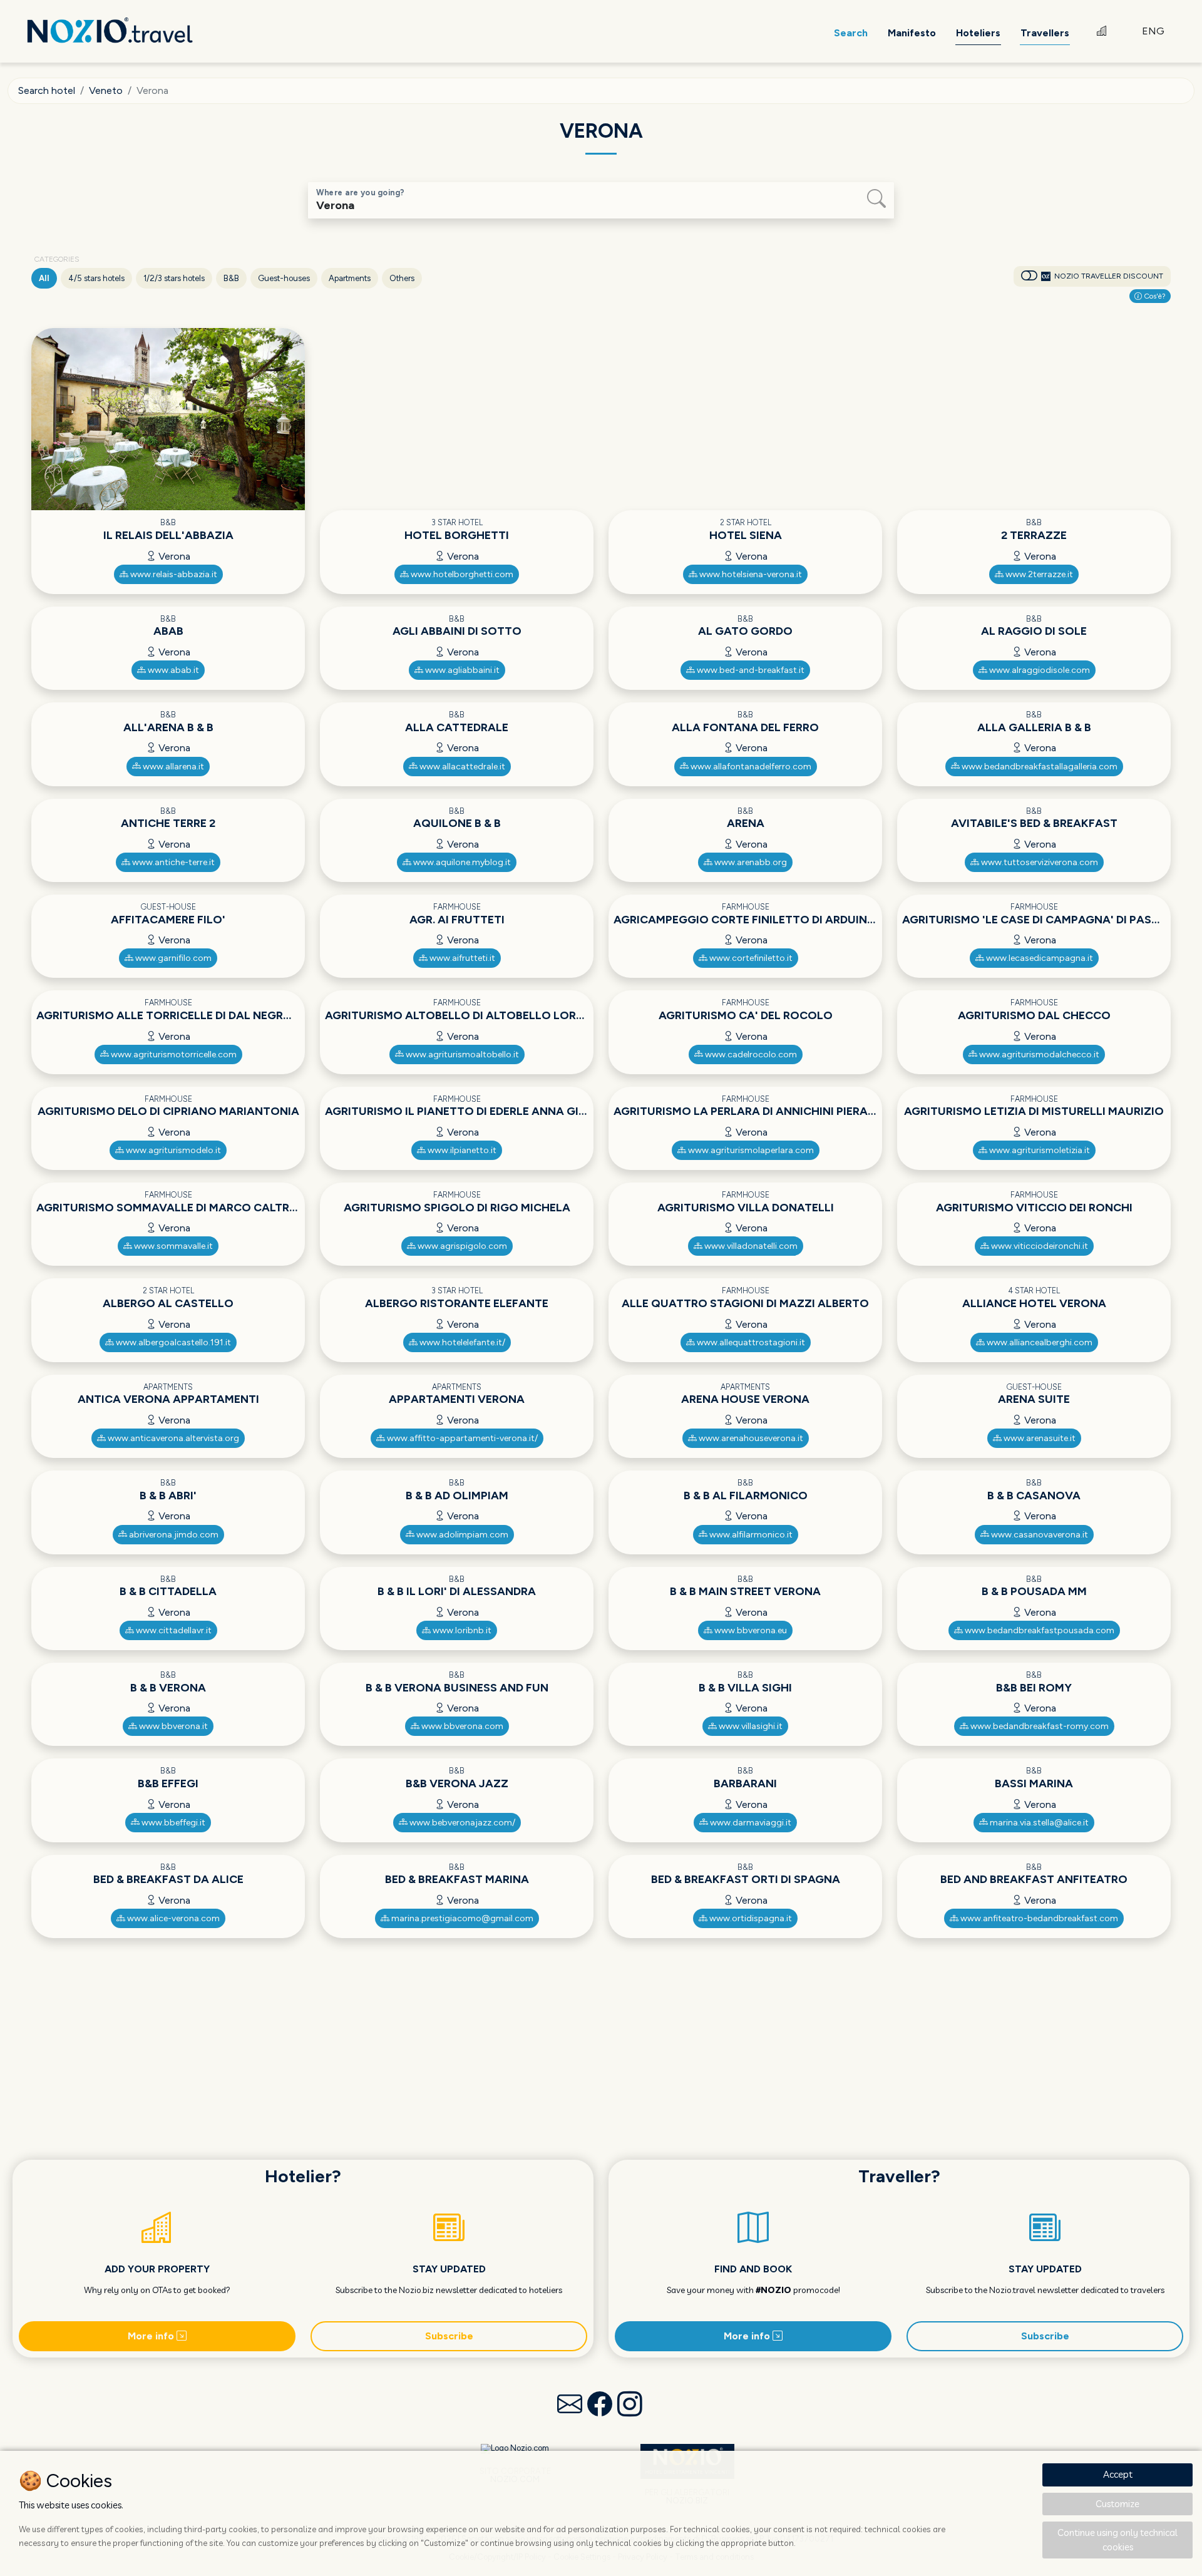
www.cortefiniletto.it (750, 958)
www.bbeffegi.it (172, 1823)
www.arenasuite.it (1039, 1438)
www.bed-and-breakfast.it (750, 670)
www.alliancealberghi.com (1039, 1342)
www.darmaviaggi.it (750, 1823)
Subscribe (449, 2336)
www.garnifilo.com (172, 958)
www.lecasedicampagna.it (1039, 958)
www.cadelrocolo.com (750, 1055)
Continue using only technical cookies (1117, 2540)
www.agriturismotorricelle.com (173, 1055)
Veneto (106, 90)
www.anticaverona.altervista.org (172, 1438)
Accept (1118, 2474)
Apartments (350, 278)
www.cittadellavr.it (173, 1630)
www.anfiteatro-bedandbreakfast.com (1038, 1918)
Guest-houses (284, 278)
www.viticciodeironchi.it (1039, 1246)
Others (402, 278)
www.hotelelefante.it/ (461, 1342)
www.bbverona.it (172, 1726)
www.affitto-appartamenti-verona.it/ (461, 1438)
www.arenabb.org (750, 862)
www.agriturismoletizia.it (1039, 1150)
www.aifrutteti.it (461, 958)
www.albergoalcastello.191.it (172, 1342)
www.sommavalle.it (172, 1246)
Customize (1117, 2504)
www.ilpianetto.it (461, 1150)
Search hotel (47, 90)
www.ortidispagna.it (750, 1918)
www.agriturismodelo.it (172, 1150)
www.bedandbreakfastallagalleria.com (1039, 767)
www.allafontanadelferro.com (750, 767)
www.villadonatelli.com (750, 1246)
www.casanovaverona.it (1039, 1535)
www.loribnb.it (461, 1630)
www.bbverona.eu (750, 1630)
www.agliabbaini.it (461, 670)
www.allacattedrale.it (461, 767)
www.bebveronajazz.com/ (461, 1823)
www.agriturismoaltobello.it (461, 1055)
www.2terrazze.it (1038, 574)
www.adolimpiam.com (461, 1535)
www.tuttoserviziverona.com (1039, 862)
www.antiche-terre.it (172, 862)
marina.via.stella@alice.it (1038, 1823)
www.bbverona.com (461, 1726)
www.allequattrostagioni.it (750, 1342)
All (44, 278)
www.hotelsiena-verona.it (750, 574)
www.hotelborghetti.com (461, 574)
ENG (1153, 31)
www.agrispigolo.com (461, 1246)
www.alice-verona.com (172, 1918)
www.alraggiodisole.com (1039, 670)
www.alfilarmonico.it (750, 1535)
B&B (231, 278)
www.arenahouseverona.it (750, 1438)
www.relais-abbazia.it (173, 574)
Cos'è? (1154, 296)
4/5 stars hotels (96, 278)
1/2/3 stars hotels (174, 278)
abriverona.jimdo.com (173, 1535)
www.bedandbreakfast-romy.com (1039, 1726)
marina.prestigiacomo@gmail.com (461, 1918)
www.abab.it (172, 670)
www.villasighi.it (750, 1726)
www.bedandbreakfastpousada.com (1039, 1630)
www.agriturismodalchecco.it (1038, 1055)
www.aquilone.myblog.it (461, 862)
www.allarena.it (172, 767)
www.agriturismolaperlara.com (750, 1150)
